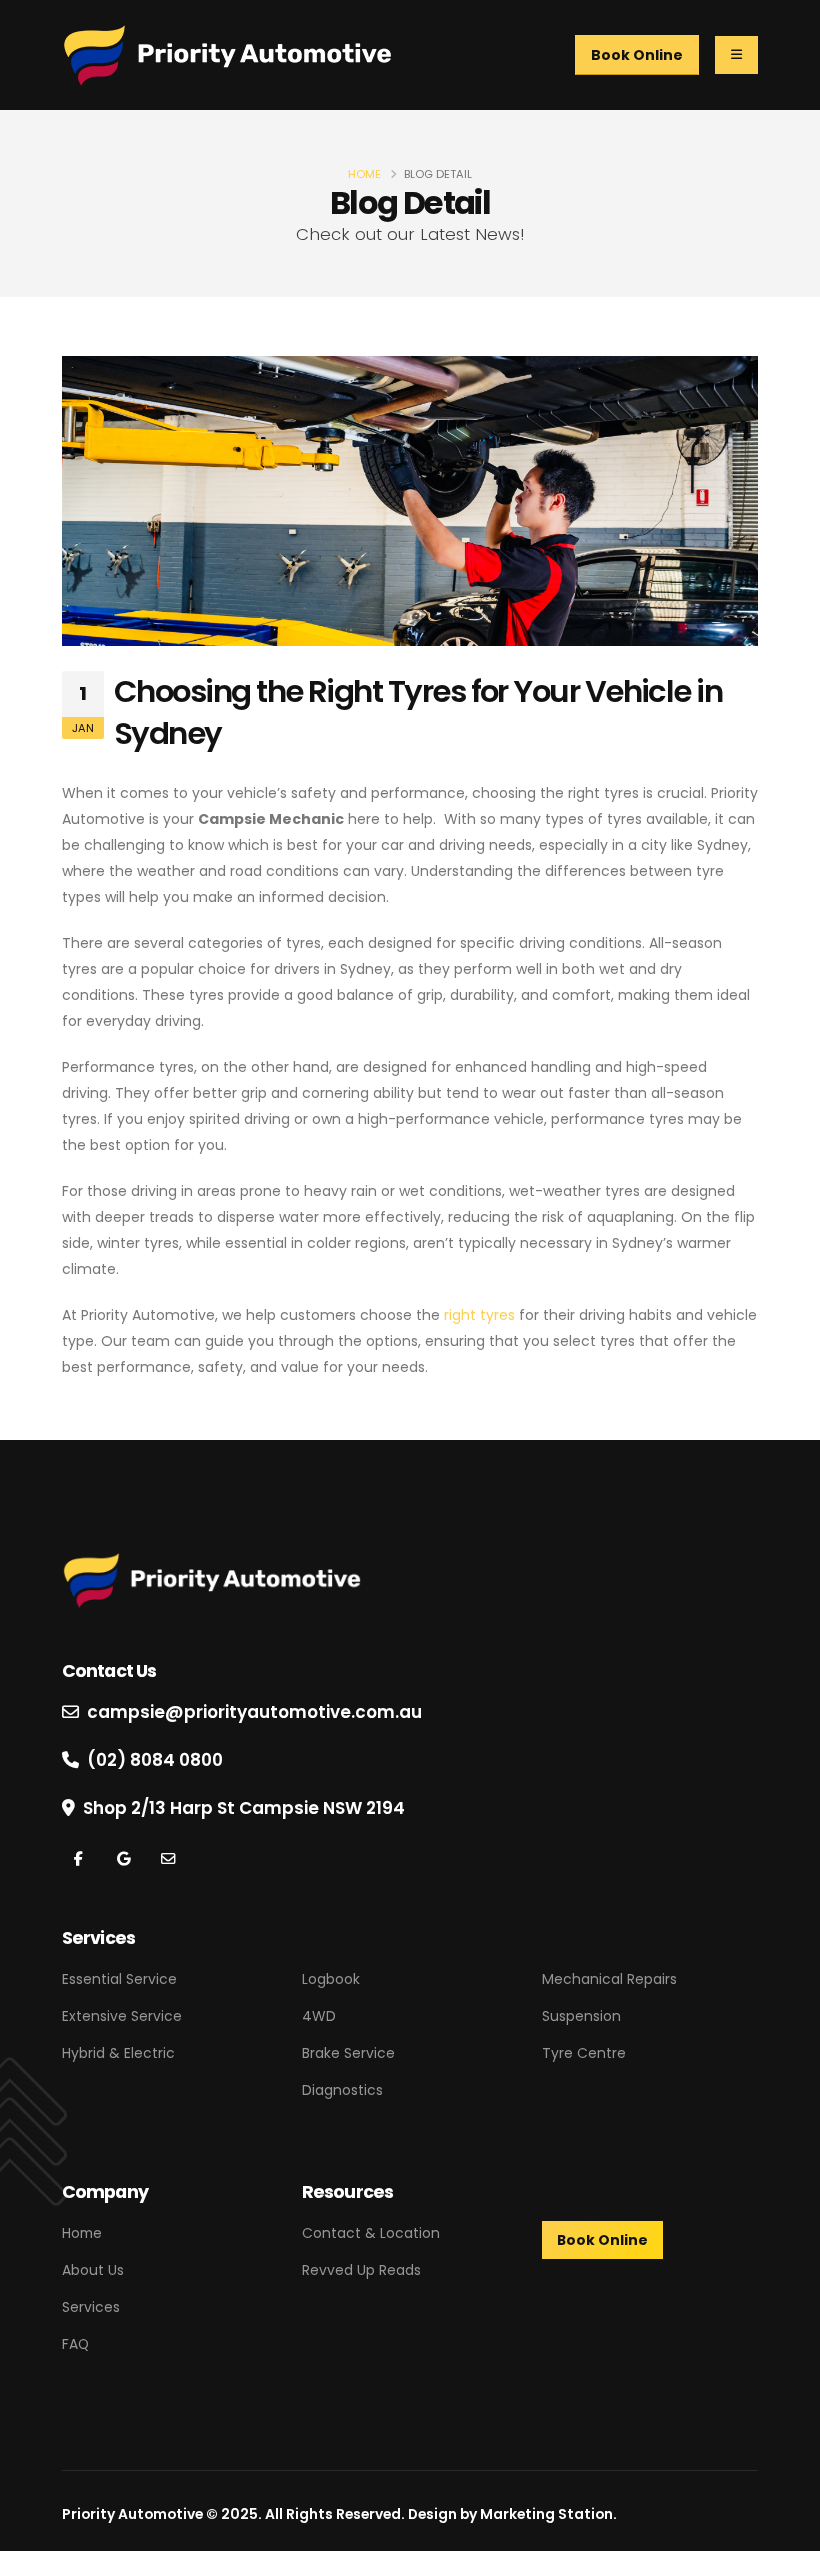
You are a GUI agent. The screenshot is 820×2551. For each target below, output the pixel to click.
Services (91, 2307)
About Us (93, 2270)
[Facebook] (78, 1859)
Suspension (581, 2016)
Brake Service (348, 2053)
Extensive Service (122, 2016)
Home (364, 174)
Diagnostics (342, 2090)
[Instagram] (123, 1859)
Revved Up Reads (361, 2270)
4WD (319, 2016)
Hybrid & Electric (118, 2053)
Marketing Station (546, 2514)
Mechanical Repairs (609, 1979)
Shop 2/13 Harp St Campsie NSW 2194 (244, 1808)
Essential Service (119, 1979)
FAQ (75, 2344)
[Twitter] (167, 1859)
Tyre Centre (584, 2053)
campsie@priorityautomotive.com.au (254, 1712)
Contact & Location (371, 2233)
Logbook (331, 1979)
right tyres (479, 1315)
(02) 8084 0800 (155, 1760)
